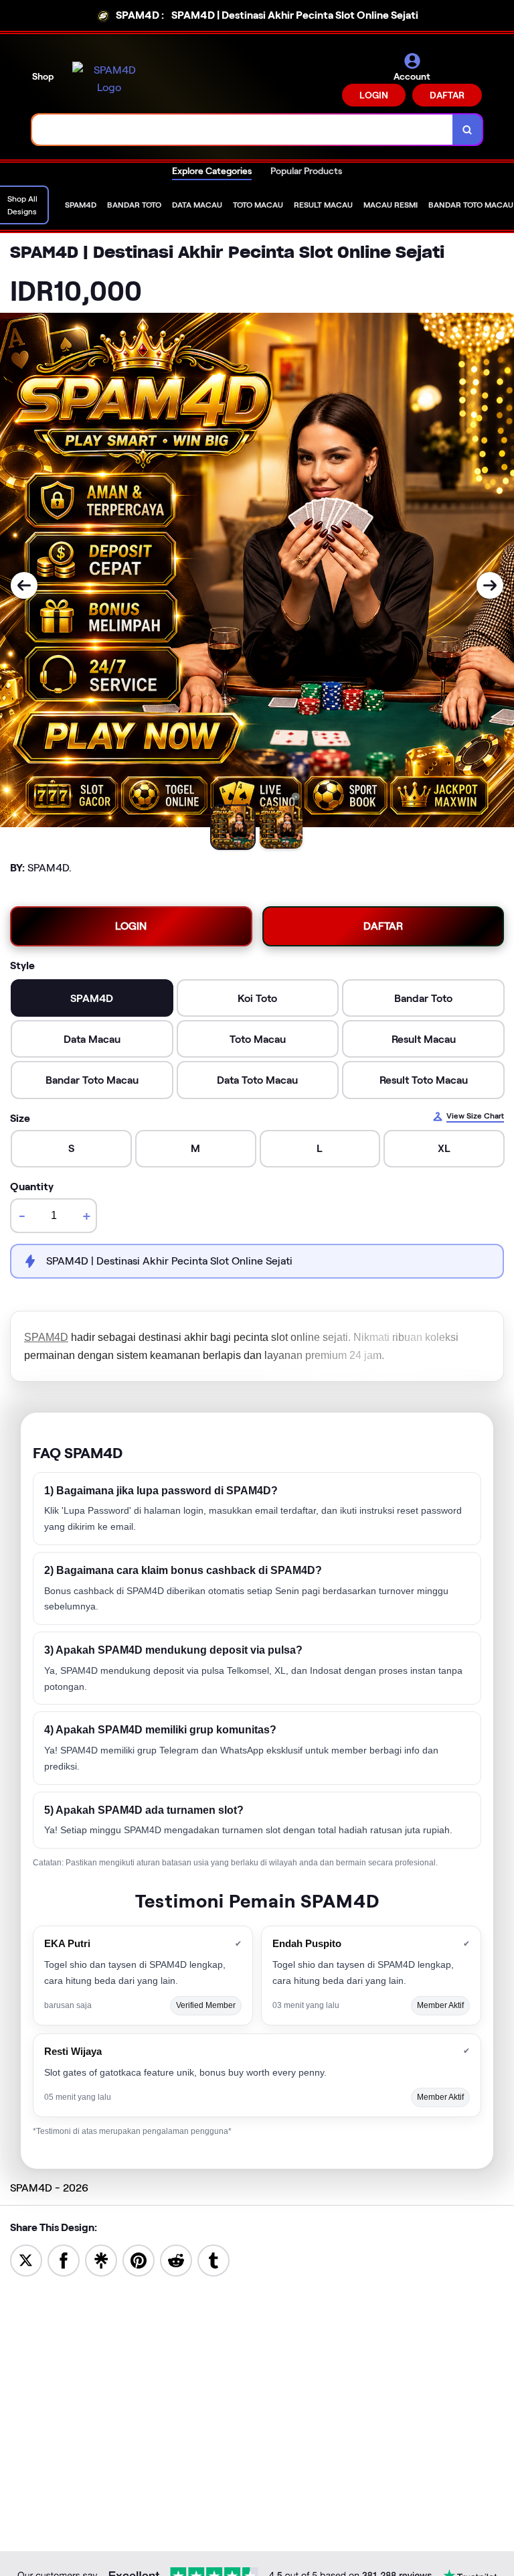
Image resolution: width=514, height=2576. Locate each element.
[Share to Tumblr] (213, 2260)
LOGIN (374, 95)
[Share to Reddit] (176, 2260)
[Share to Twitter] (26, 2260)
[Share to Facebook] (64, 2260)
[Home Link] (109, 79)
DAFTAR (447, 95)
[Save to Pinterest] (139, 2260)
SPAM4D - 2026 (49, 2188)
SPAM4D (46, 1337)
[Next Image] (490, 585)
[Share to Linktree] (101, 2260)
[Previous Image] (24, 585)
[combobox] (243, 130)
